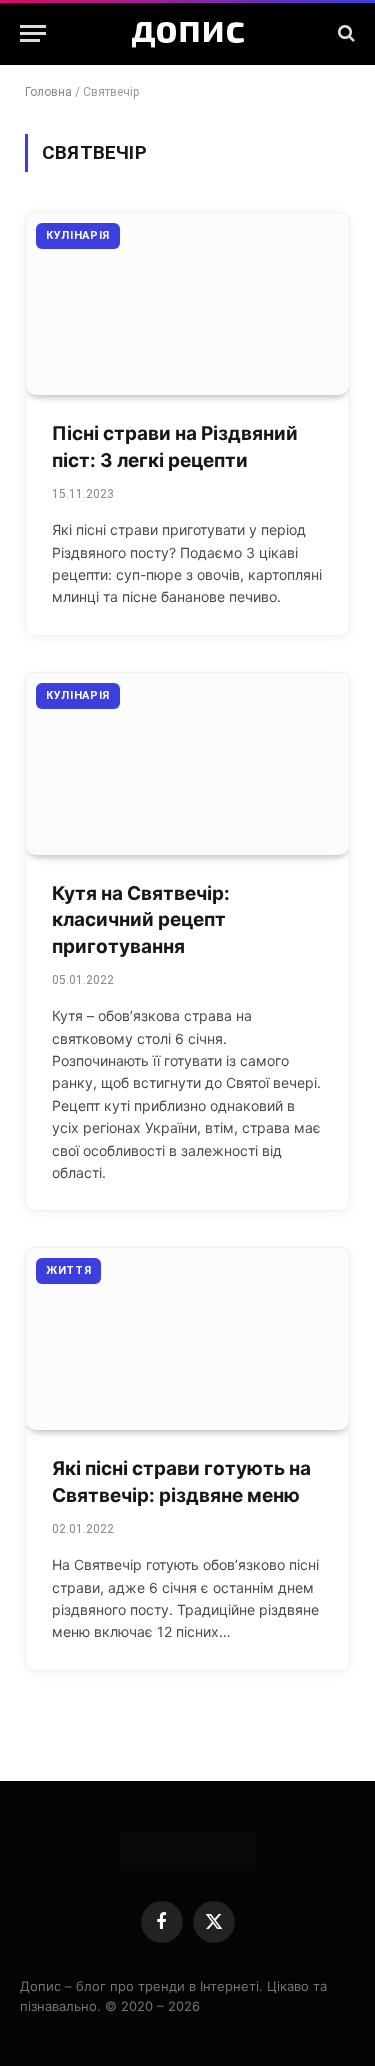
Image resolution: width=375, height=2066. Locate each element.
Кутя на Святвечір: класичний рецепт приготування (141, 920)
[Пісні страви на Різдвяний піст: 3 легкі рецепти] (187, 304)
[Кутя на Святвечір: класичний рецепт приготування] (187, 764)
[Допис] (188, 33)
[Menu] (33, 33)
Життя (68, 1270)
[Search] (344, 33)
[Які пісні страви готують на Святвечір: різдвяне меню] (187, 1339)
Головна (48, 92)
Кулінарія (78, 235)
